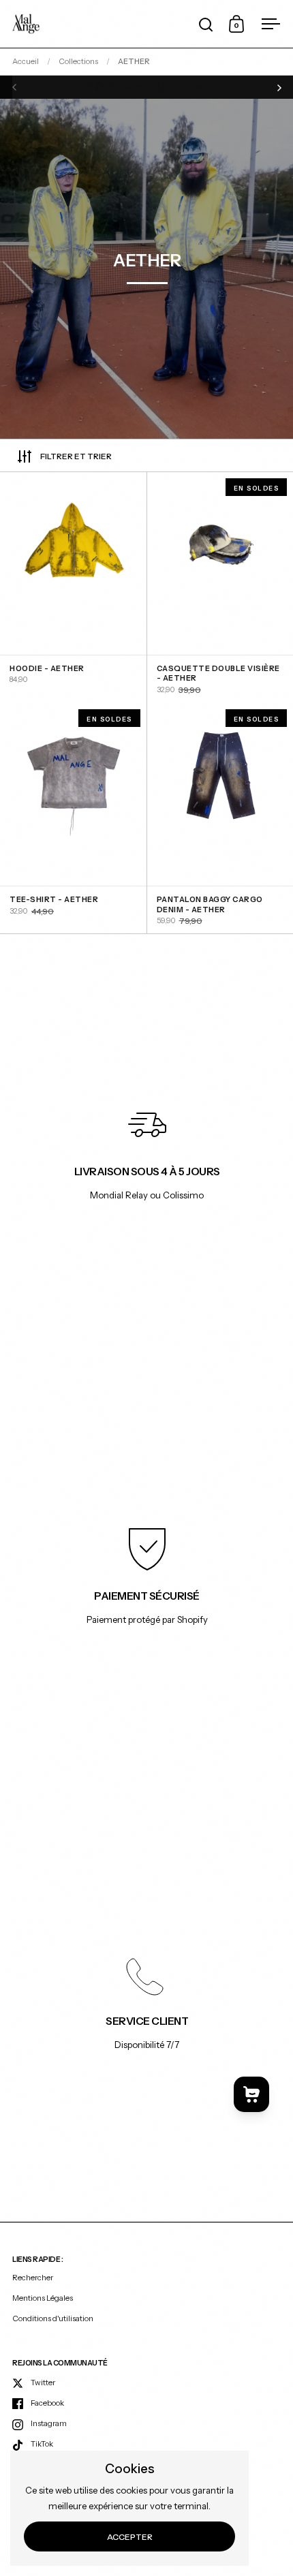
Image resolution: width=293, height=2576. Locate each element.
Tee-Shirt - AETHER (73, 819)
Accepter (130, 2537)
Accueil (26, 61)
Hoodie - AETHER (73, 588)
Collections (78, 61)
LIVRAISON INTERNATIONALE (147, 87)
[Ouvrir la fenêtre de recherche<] (206, 24)
